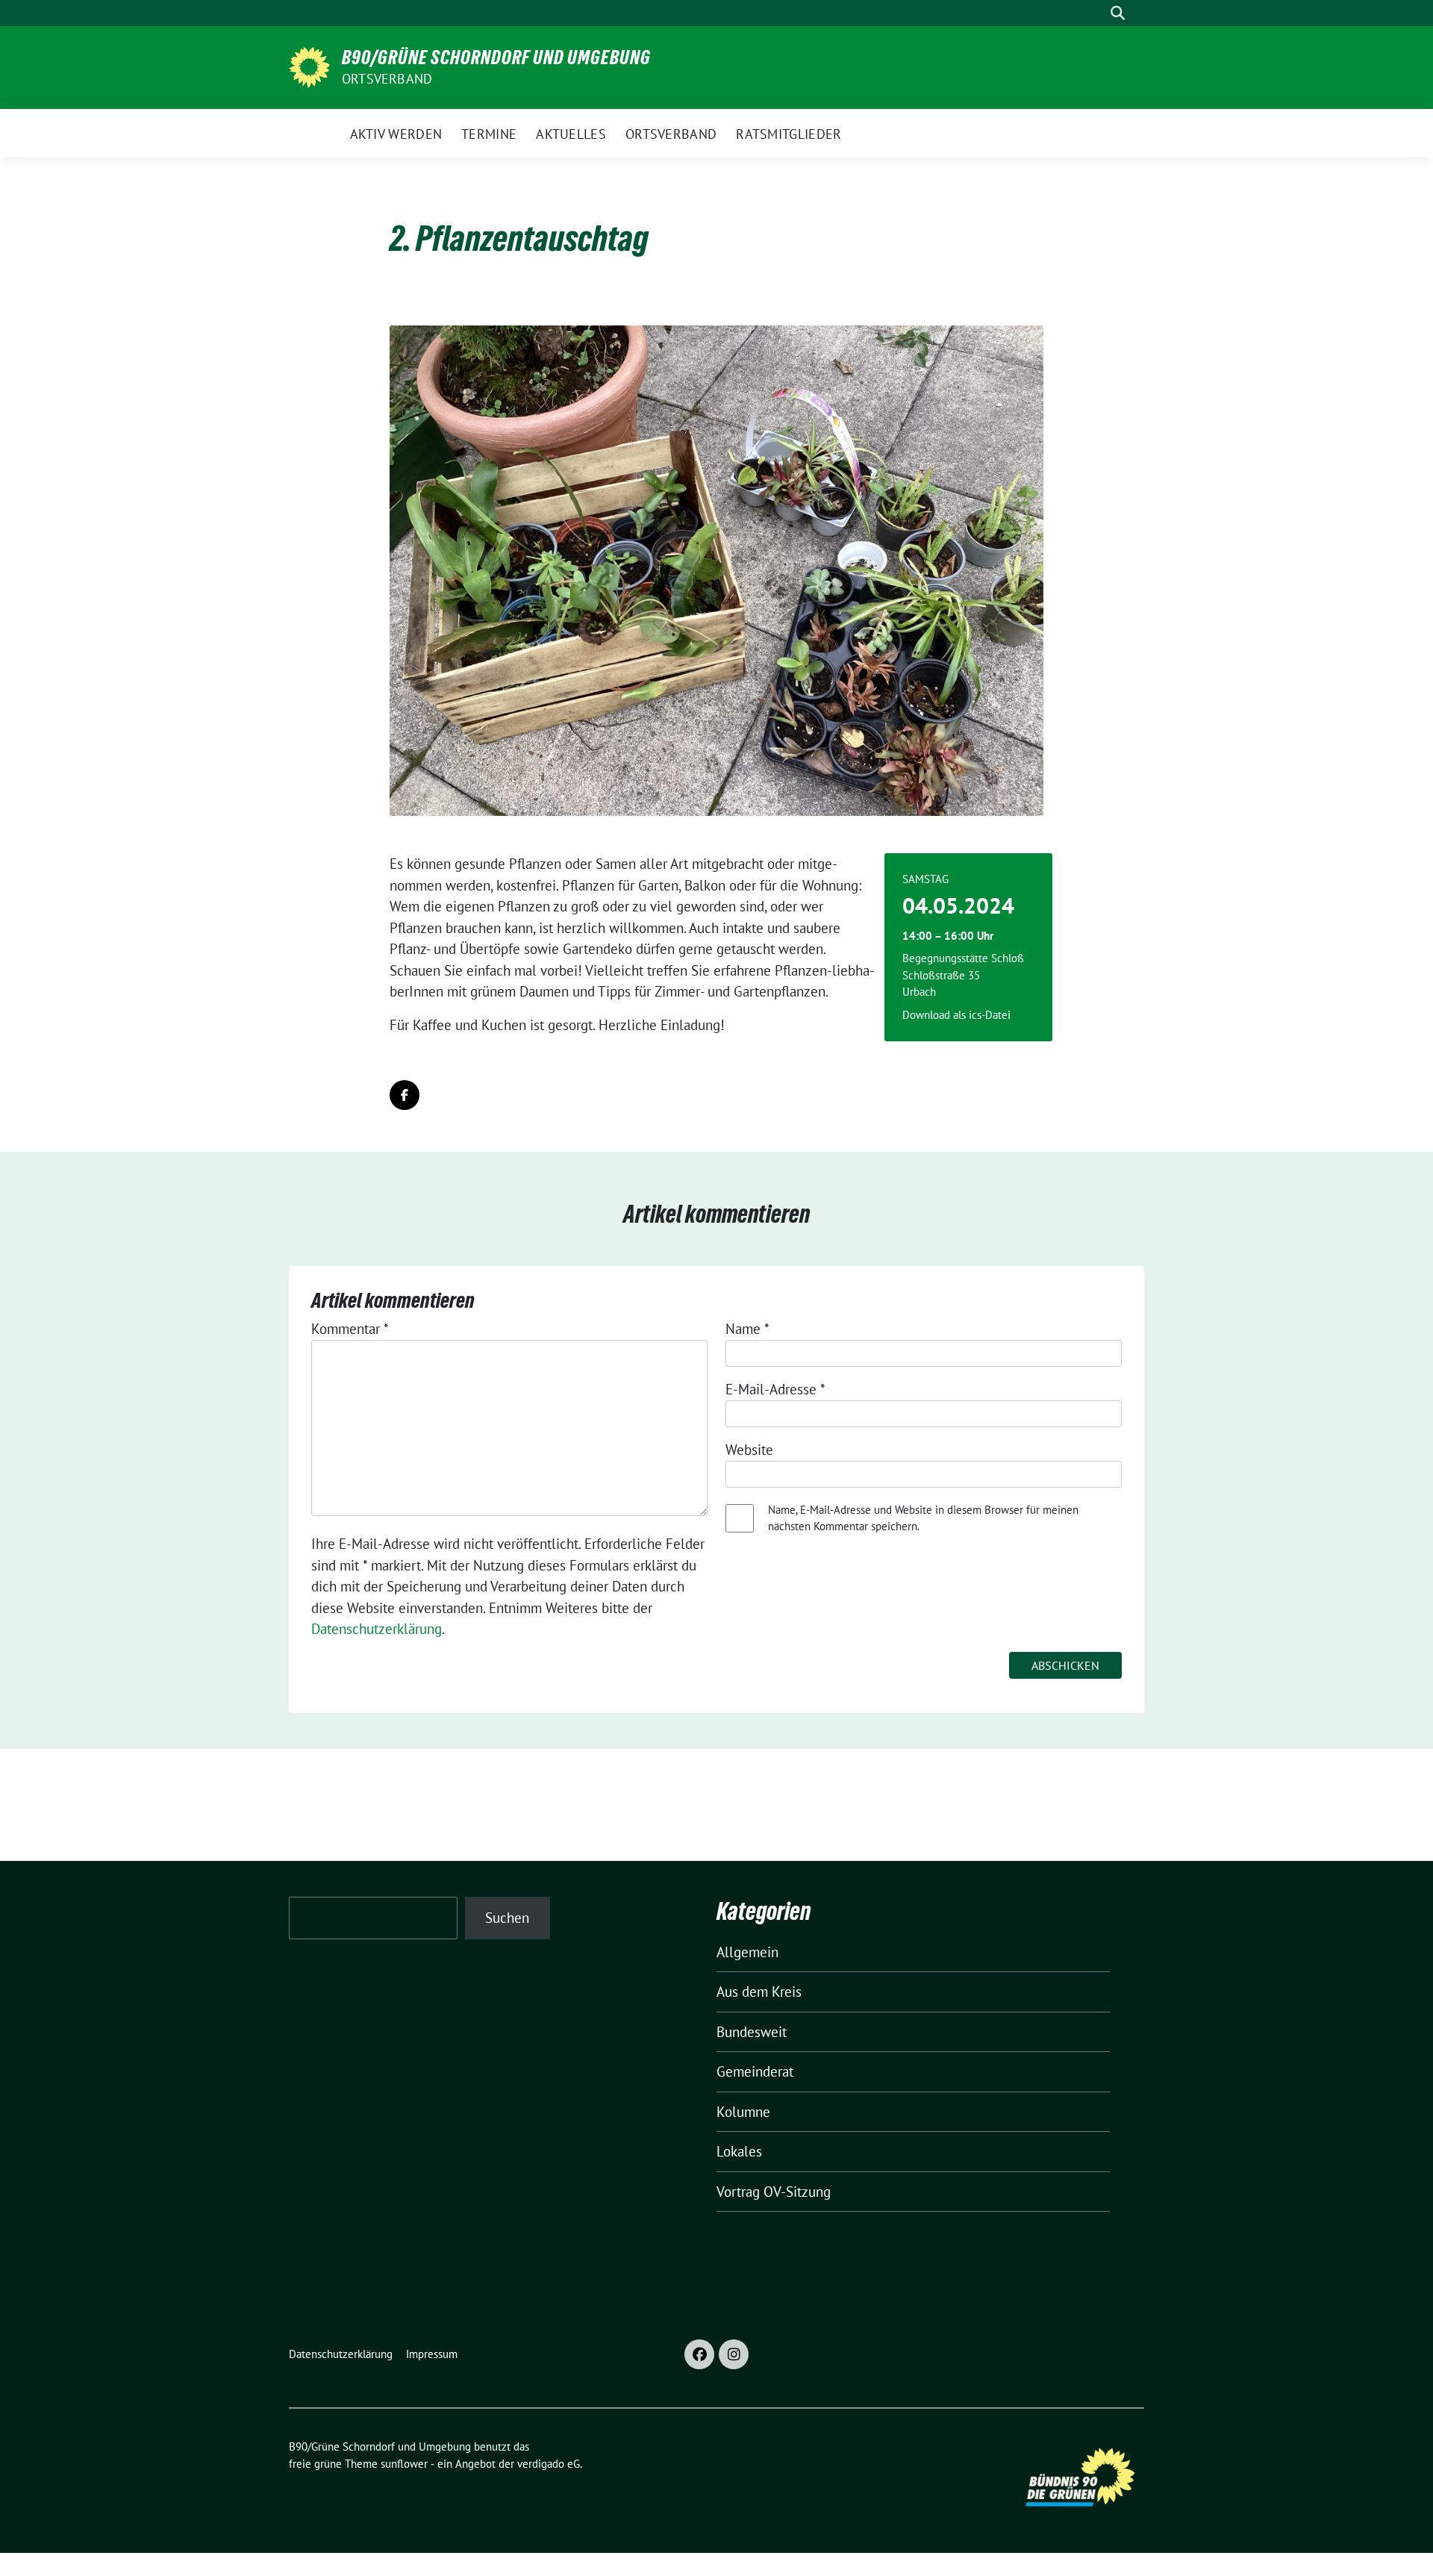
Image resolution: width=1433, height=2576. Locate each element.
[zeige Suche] (1118, 13)
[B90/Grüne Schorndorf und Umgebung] (309, 66)
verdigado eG (549, 2464)
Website (749, 1450)
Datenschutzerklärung (377, 1629)
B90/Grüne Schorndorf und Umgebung (496, 57)
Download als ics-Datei (956, 1015)
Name (747, 1329)
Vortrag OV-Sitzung (774, 2192)
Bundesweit (752, 2032)
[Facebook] (699, 2354)
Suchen (507, 1918)
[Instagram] (734, 2354)
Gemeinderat (755, 2071)
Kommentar (350, 1329)
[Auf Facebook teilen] (405, 1095)
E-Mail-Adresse (775, 1389)
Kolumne (743, 2112)
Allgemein (747, 1952)
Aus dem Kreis (759, 1992)
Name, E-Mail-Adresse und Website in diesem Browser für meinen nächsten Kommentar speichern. (923, 1518)
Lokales (739, 2151)
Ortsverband (387, 79)
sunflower (404, 2464)
